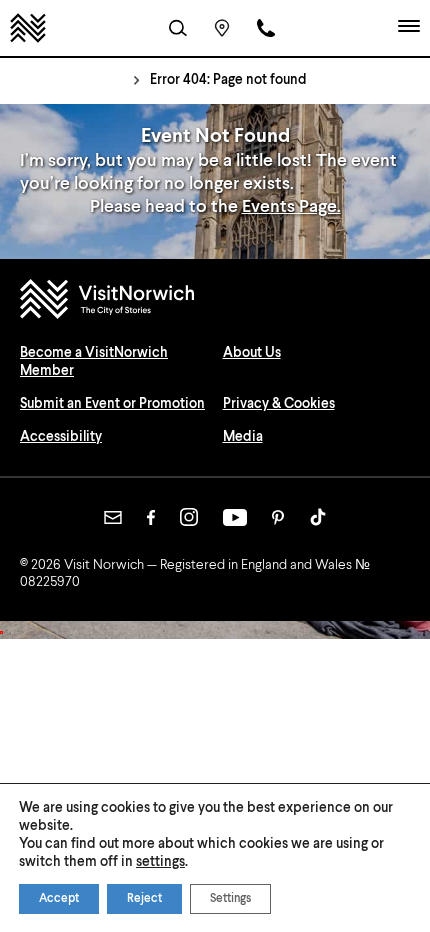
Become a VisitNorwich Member (94, 362)
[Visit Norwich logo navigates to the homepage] (215, 301)
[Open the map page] (222, 28)
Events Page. (291, 207)
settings (160, 862)
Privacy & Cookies (279, 404)
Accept (59, 899)
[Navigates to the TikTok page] (318, 517)
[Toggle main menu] (409, 28)
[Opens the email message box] (113, 517)
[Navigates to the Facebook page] (151, 517)
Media (243, 437)
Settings (230, 899)
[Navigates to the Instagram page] (189, 517)
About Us (252, 353)
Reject (144, 899)
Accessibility (61, 437)
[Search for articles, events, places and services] (178, 28)
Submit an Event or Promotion (112, 404)
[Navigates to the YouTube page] (235, 517)
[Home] (28, 28)
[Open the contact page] (266, 28)
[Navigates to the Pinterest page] (278, 517)
